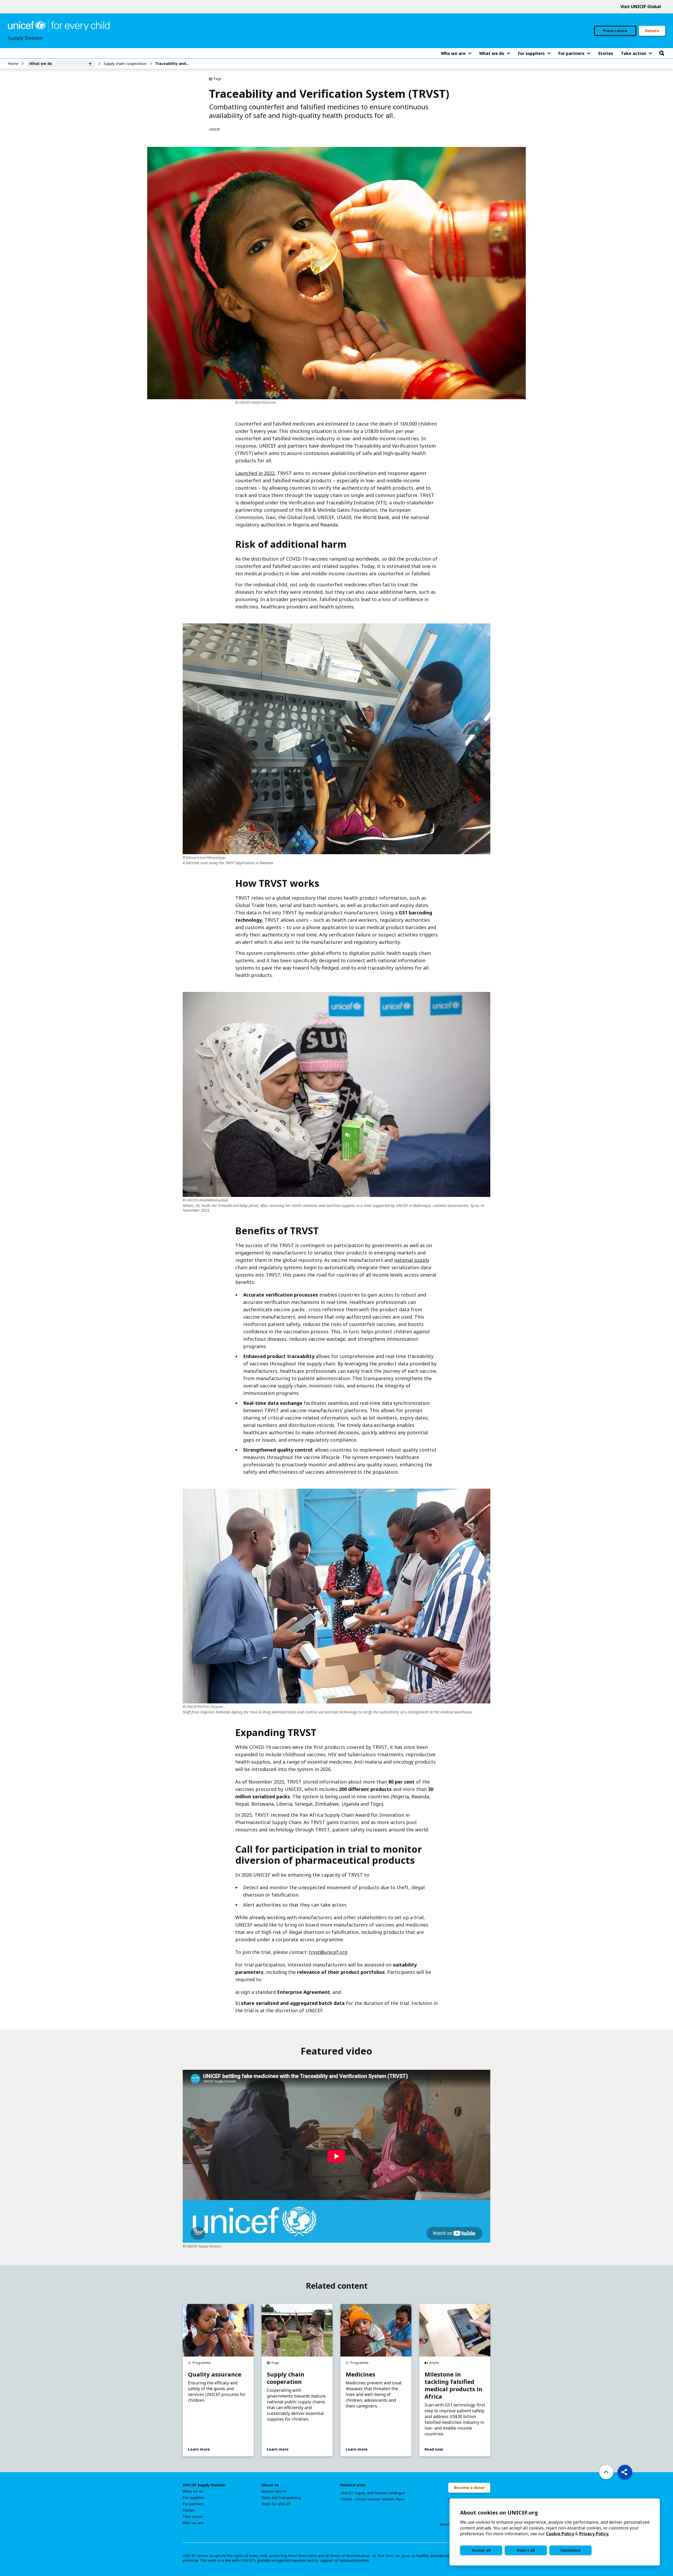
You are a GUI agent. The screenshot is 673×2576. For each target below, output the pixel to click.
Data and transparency (281, 2498)
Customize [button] (571, 2550)
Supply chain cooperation (125, 63)
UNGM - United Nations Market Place (373, 2499)
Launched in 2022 (255, 473)
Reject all (526, 2550)
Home (13, 63)
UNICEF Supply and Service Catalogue (373, 2493)
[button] (625, 2472)
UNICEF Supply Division (204, 2485)
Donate (652, 31)
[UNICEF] (59, 25)
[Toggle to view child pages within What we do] (90, 64)
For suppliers (194, 2498)
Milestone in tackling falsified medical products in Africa (453, 2385)
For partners (193, 2504)
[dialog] (555, 2532)
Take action (193, 2517)
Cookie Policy (560, 2534)
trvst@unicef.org (328, 1952)
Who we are (193, 2523)
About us (270, 2485)
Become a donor (469, 2488)
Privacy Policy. (594, 2534)
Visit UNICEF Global (641, 7)
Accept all (481, 2550)
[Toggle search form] (662, 53)
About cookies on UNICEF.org (499, 2513)
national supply (412, 1260)
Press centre (615, 31)
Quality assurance (215, 2374)
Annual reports (274, 2491)
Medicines (360, 2374)
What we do (193, 2491)
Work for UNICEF (276, 2504)
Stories (189, 2510)
